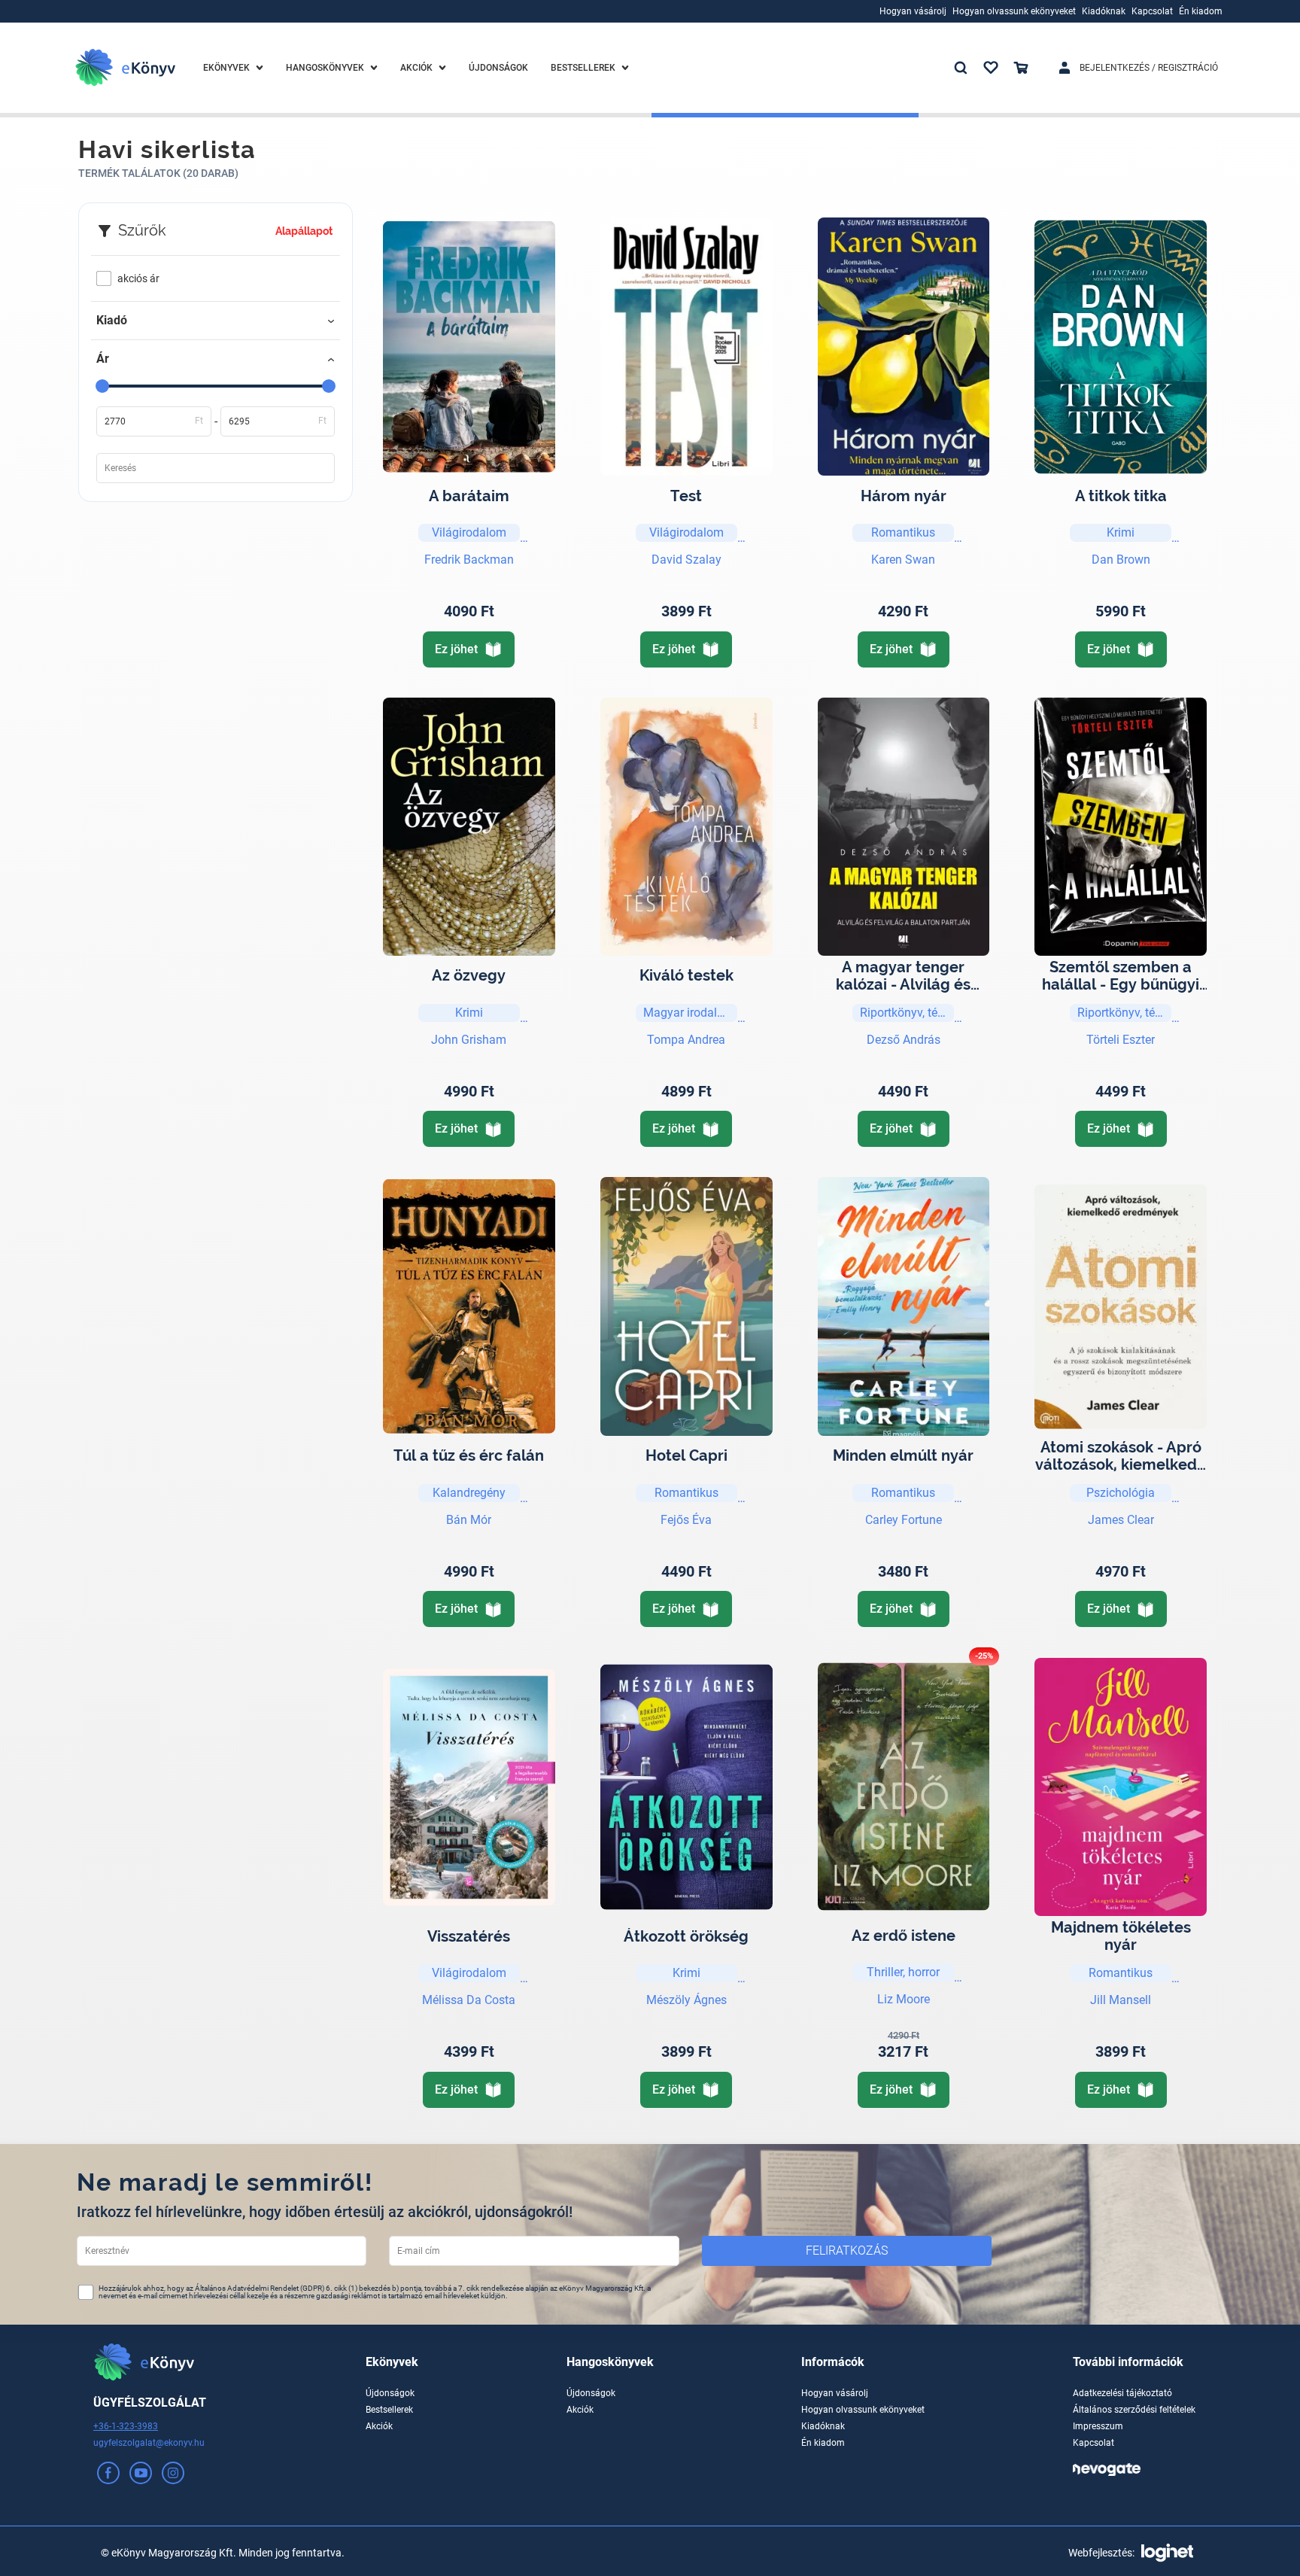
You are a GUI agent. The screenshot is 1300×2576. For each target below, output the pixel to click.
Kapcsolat (1093, 2443)
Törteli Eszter (1121, 1040)
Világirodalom (469, 532)
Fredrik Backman (469, 560)
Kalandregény (469, 1493)
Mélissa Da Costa (469, 2000)
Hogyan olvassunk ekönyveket (863, 2410)
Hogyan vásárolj (835, 2393)
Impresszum (1098, 2426)
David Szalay (686, 560)
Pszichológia (1121, 1493)
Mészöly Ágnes (686, 2000)
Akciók (379, 2426)
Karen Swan (903, 560)
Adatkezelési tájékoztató (1122, 2393)
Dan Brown (1121, 560)
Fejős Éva (686, 1520)
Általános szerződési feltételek (1134, 2410)
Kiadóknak (823, 2426)
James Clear (1121, 1520)
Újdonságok (390, 2393)
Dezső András (904, 1040)
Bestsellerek (389, 2410)
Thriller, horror (903, 1972)
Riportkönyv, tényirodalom (907, 1013)
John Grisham (469, 1040)
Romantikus (903, 532)
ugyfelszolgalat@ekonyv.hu (149, 2443)
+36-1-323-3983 (126, 2426)
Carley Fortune (904, 1520)
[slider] (102, 386)
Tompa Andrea (686, 1040)
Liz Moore (904, 1999)
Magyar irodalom (689, 1013)
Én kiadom (823, 2443)
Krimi (1121, 532)
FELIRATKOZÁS (847, 2251)
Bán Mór (469, 1520)
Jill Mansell (1121, 2000)
